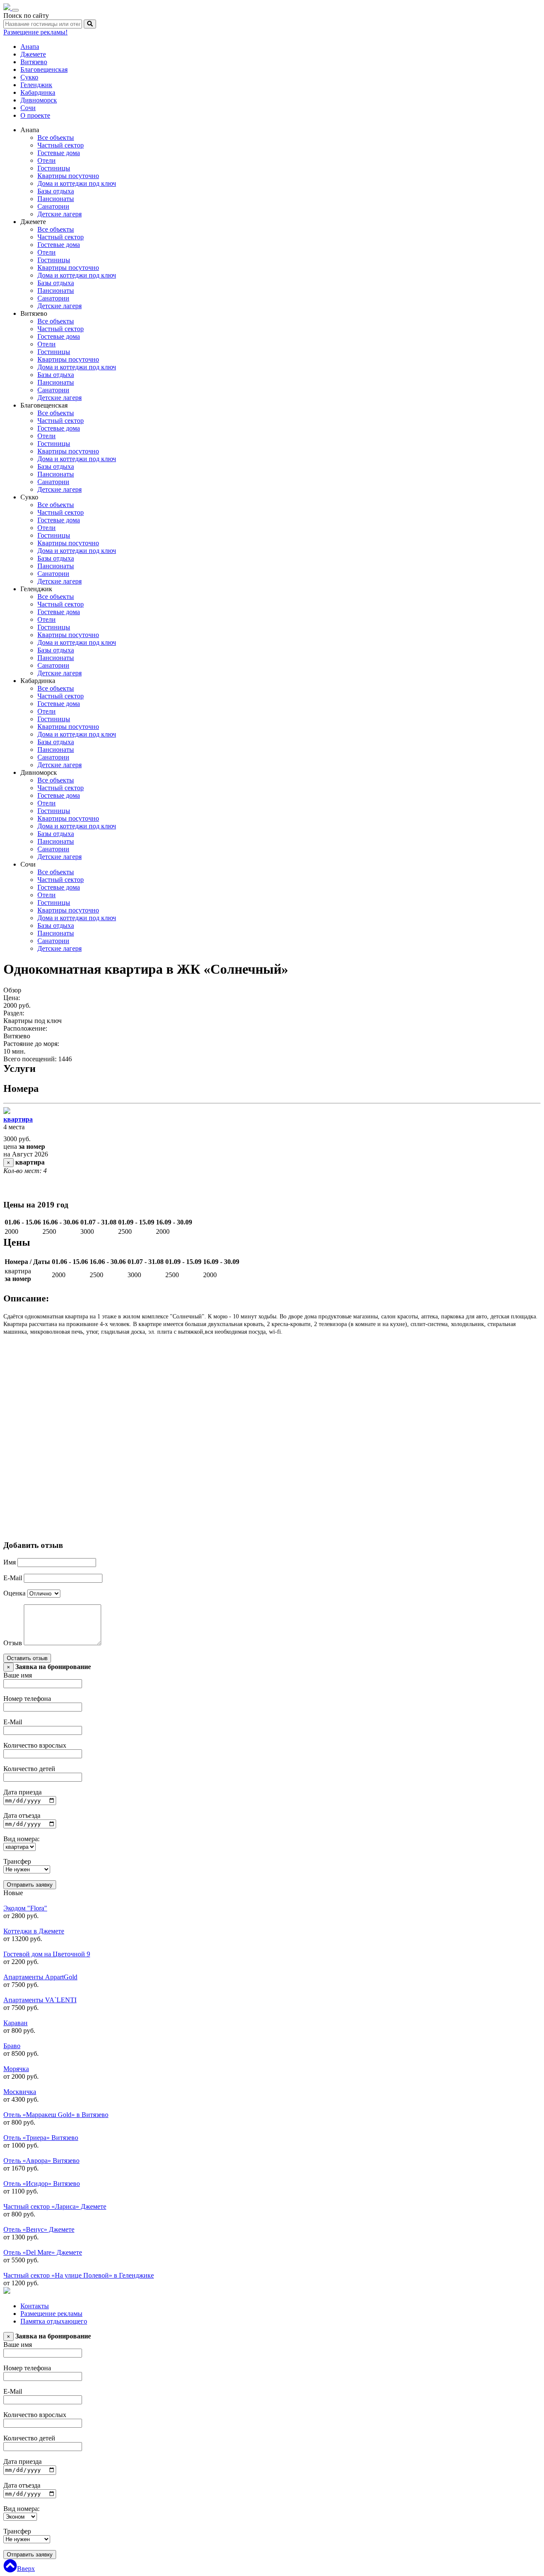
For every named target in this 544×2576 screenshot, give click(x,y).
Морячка (16, 2069)
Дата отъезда (22, 1815)
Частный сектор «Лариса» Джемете (55, 2206)
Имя (10, 1562)
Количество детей (29, 1769)
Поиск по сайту (26, 16)
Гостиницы (54, 168)
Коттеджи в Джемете (34, 1931)
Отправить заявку (30, 1885)
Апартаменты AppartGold (40, 1977)
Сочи (28, 108)
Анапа (30, 47)
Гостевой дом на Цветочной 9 (47, 1954)
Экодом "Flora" (25, 1908)
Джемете (33, 54)
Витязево (34, 62)
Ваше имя (18, 1675)
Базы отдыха (56, 191)
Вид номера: (21, 1839)
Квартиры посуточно (68, 176)
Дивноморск (39, 100)
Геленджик (36, 85)
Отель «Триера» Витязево (41, 2138)
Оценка (14, 1593)
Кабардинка (38, 92)
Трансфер (17, 1861)
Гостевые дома (59, 153)
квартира (18, 1119)
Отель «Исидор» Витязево (42, 2184)
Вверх (26, 2569)
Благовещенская (44, 69)
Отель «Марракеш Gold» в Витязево (56, 2115)
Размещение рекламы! (35, 32)
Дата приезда (23, 1792)
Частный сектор (61, 145)
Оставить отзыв (27, 1658)
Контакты (35, 2306)
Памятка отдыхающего (54, 2321)
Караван (16, 2023)
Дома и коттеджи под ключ (77, 183)
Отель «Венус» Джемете (39, 2229)
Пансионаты (56, 199)
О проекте (35, 115)
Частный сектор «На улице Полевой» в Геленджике (79, 2275)
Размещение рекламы (51, 2314)
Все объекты (56, 137)
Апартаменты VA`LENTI (40, 2000)
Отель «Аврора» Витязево (41, 2161)
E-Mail (13, 1578)
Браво (12, 2046)
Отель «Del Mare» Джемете (43, 2252)
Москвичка (20, 2092)
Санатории (53, 206)
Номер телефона (27, 1699)
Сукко (29, 77)
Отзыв (13, 1643)
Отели (47, 160)
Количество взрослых (35, 1745)
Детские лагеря (59, 214)
